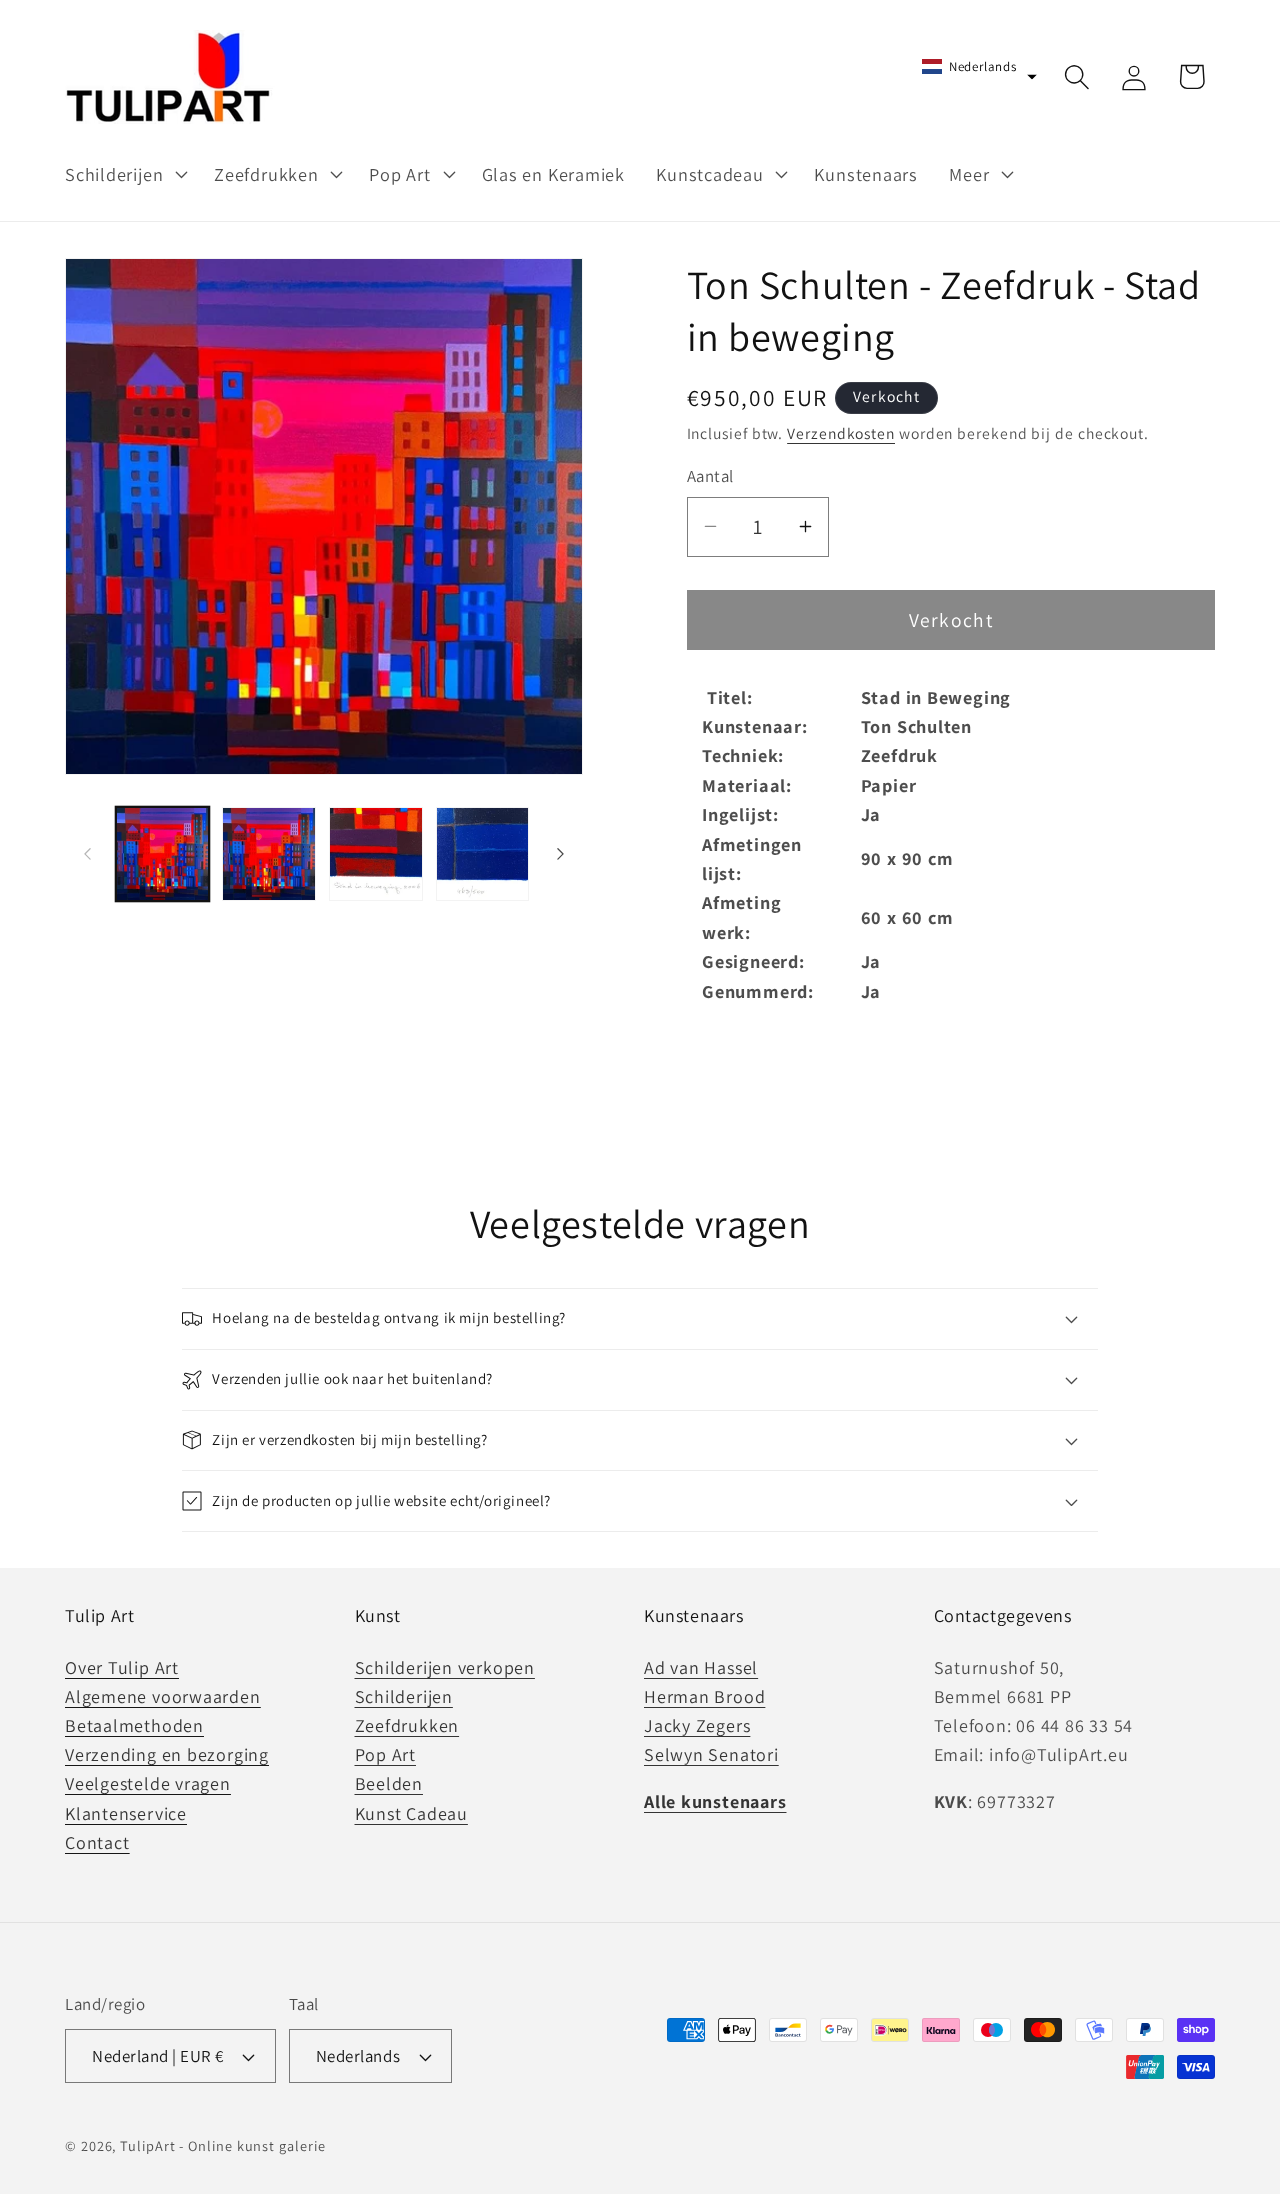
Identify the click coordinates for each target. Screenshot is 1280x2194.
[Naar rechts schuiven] (561, 854)
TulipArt (147, 2145)
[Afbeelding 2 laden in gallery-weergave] (269, 854)
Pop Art (385, 1755)
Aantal (710, 476)
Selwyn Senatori (711, 1755)
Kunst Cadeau (411, 1813)
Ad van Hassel (701, 1668)
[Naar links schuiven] (87, 854)
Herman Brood (704, 1697)
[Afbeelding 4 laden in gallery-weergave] (483, 854)
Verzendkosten (841, 432)
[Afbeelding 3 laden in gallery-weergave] (376, 854)
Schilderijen (404, 1697)
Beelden (389, 1784)
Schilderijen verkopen (445, 1668)
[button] (123, 174)
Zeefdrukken (407, 1726)
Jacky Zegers (697, 1726)
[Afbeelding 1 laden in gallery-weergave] (163, 854)
